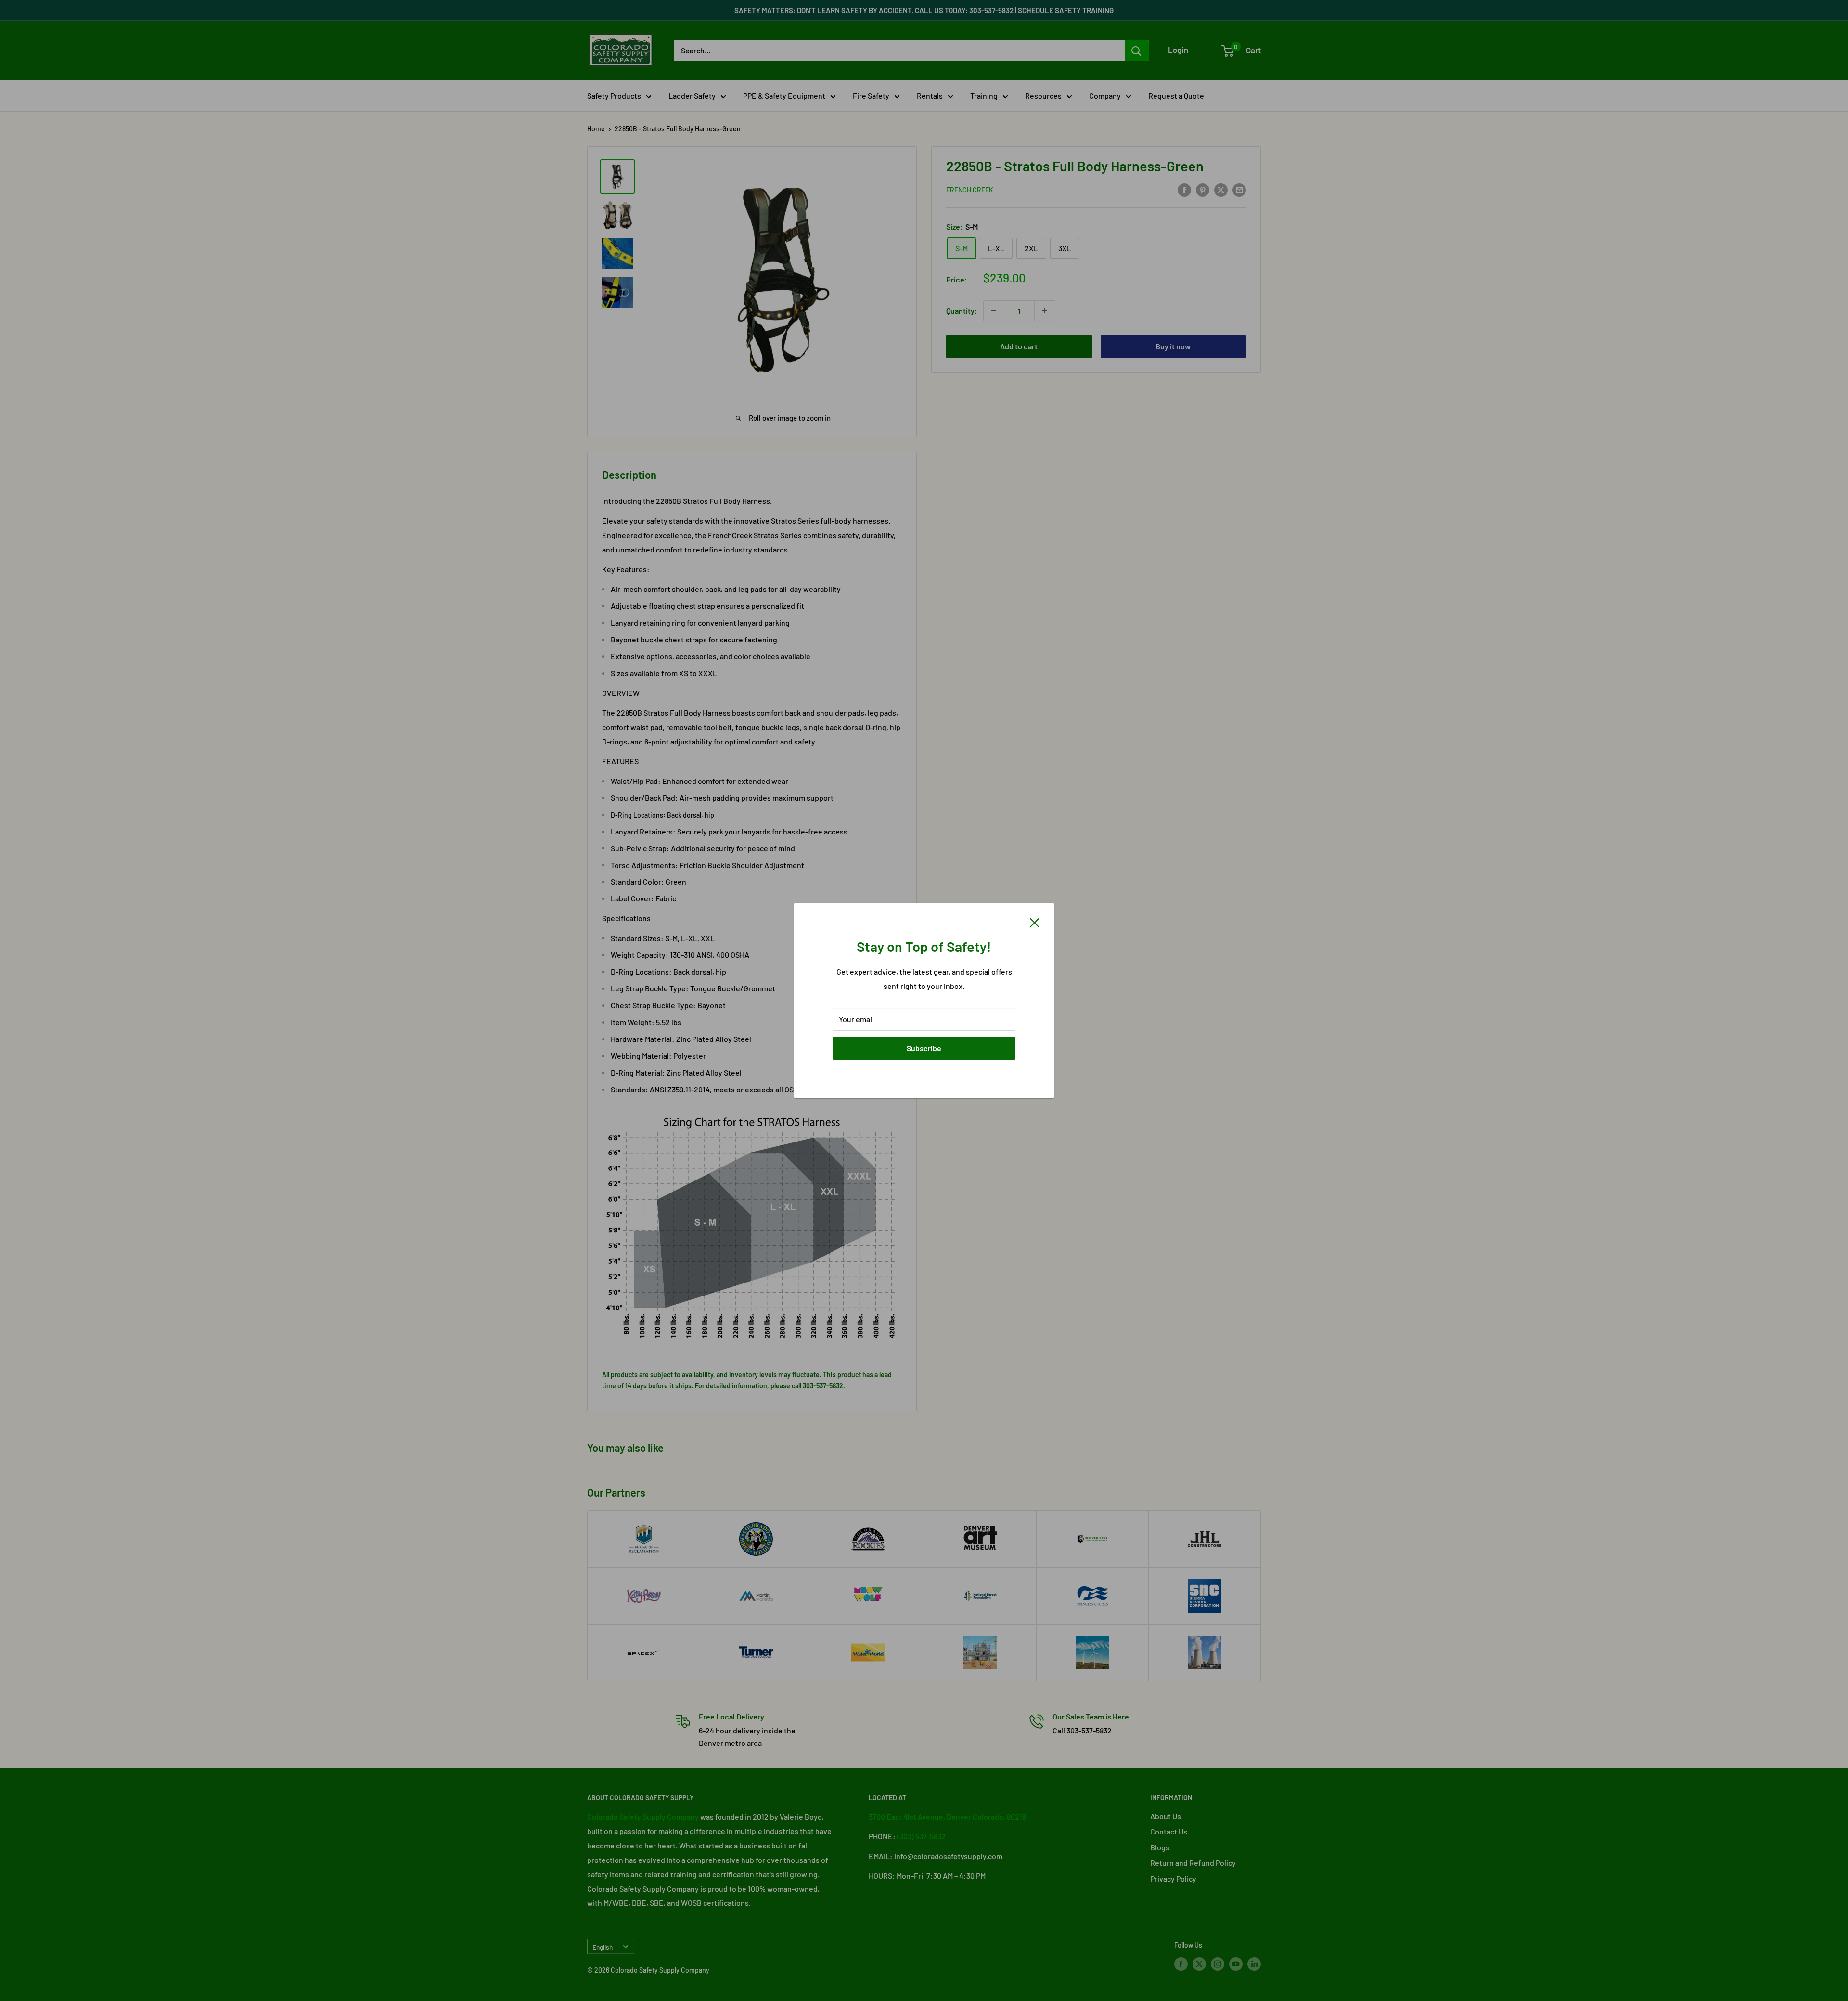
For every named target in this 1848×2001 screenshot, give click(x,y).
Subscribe (924, 1048)
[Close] (1035, 922)
